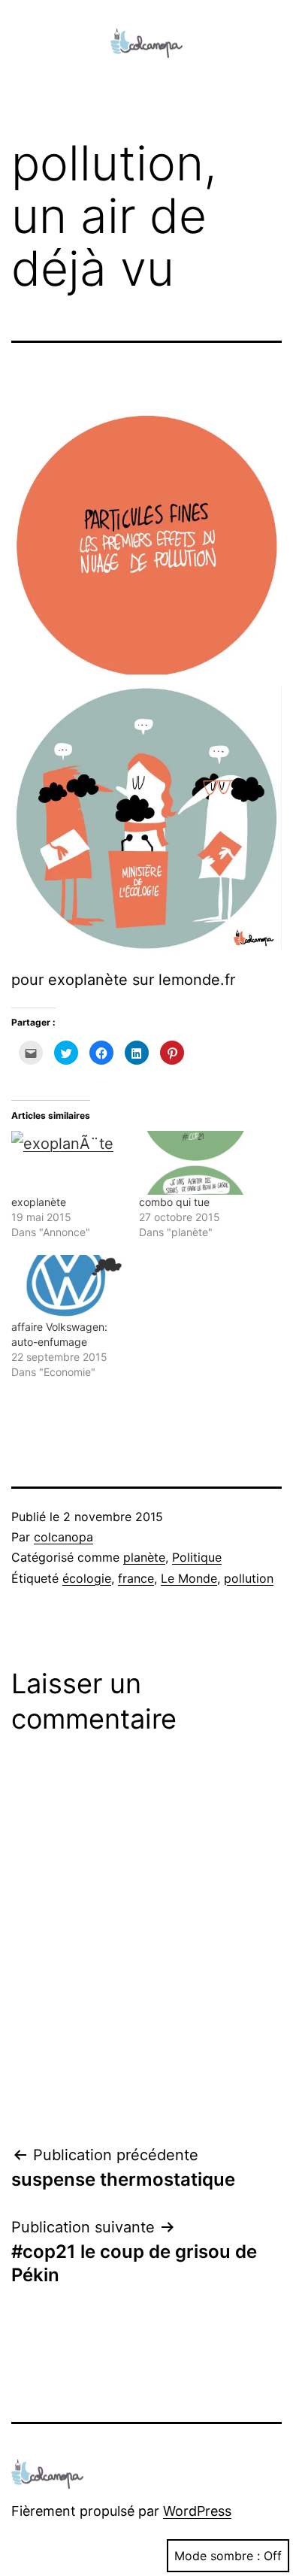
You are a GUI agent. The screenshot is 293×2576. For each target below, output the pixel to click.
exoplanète (39, 1202)
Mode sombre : (217, 2556)
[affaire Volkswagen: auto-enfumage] (68, 1287)
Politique (197, 1557)
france (136, 1578)
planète (144, 1557)
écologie (87, 1578)
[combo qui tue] (195, 1163)
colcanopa (63, 1537)
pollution (249, 1578)
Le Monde (189, 1578)
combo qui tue (174, 1202)
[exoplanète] (68, 1163)
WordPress (197, 2511)
